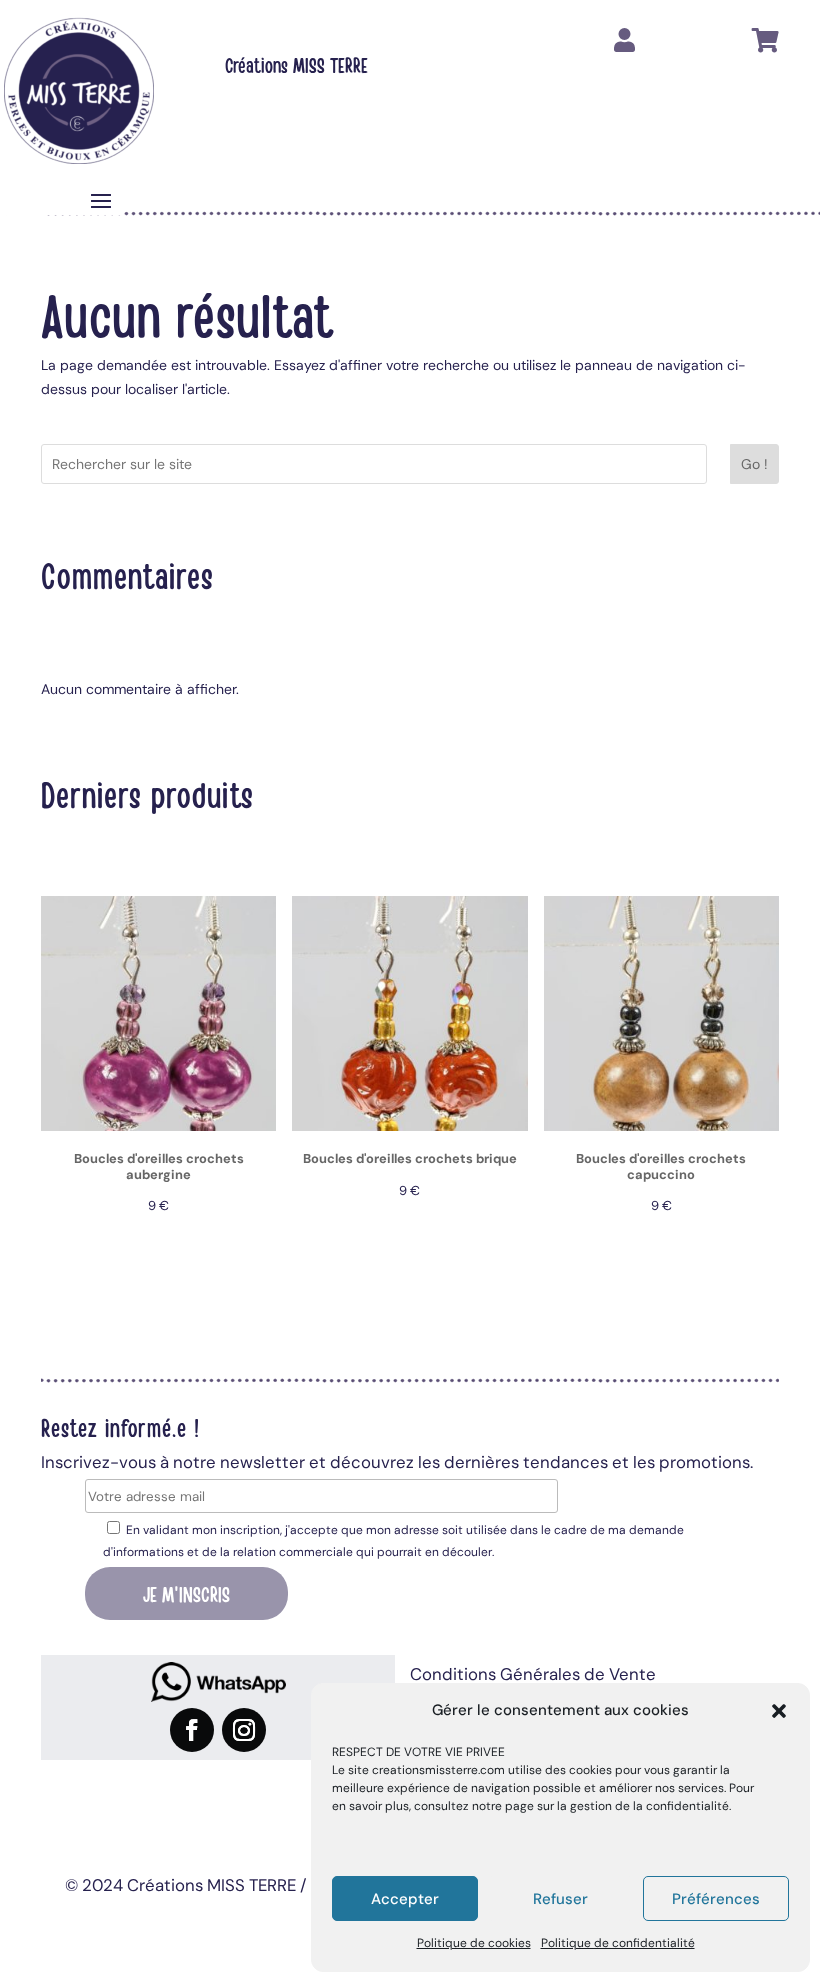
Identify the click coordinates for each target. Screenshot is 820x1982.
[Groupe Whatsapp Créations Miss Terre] (218, 1682)
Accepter (405, 1899)
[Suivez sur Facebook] (192, 1730)
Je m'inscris (186, 1593)
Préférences (716, 1899)
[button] (779, 1711)
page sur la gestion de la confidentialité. (618, 1806)
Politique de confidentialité (618, 1943)
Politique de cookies (474, 1943)
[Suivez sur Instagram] (244, 1730)
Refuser (560, 1899)
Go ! (754, 464)
